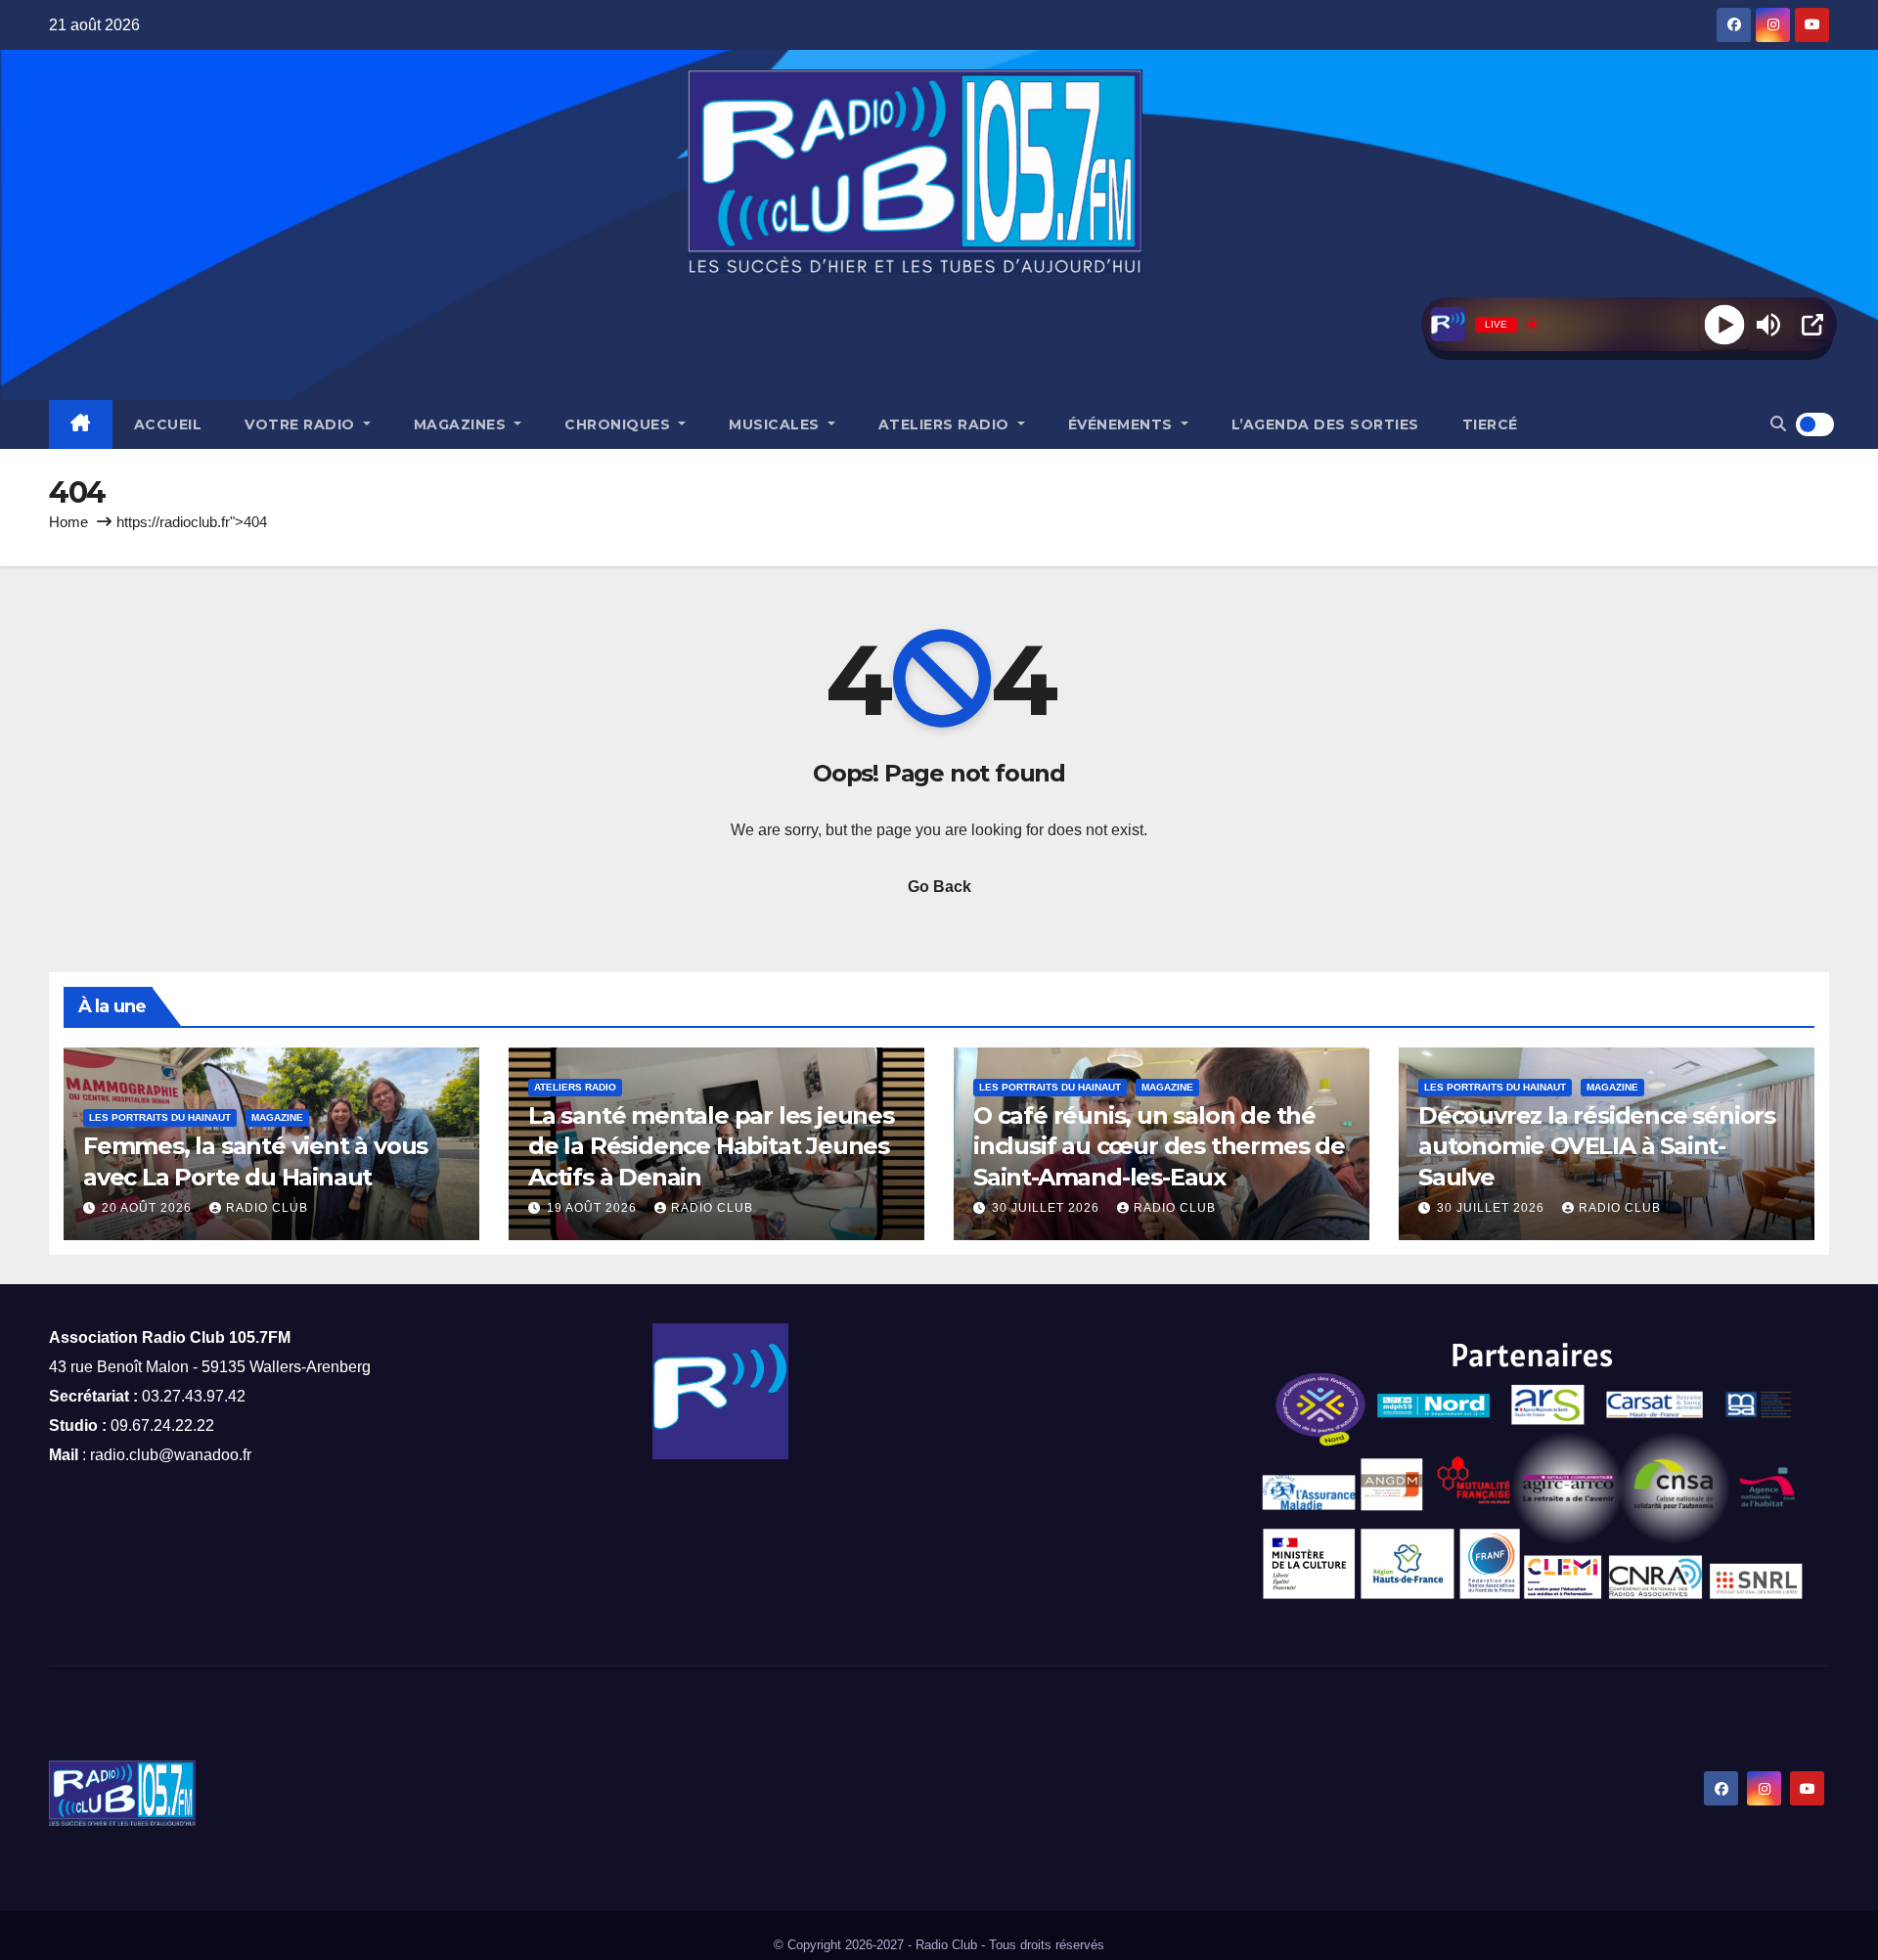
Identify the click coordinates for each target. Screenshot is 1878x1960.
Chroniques (620, 424)
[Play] (1724, 324)
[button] (1778, 424)
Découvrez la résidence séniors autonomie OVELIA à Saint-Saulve (1597, 1146)
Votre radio (302, 424)
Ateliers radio (946, 424)
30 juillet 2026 (1048, 1208)
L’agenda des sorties (1325, 424)
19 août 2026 (594, 1208)
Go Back (939, 887)
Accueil (168, 424)
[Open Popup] (1812, 325)
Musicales (776, 424)
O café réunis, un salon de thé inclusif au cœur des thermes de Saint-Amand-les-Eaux (1159, 1146)
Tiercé (1490, 424)
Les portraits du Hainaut (160, 1117)
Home (68, 522)
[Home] (81, 424)
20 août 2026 (149, 1208)
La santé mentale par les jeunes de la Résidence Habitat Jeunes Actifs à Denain (711, 1146)
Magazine (277, 1117)
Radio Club (267, 1208)
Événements (1123, 424)
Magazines (462, 424)
